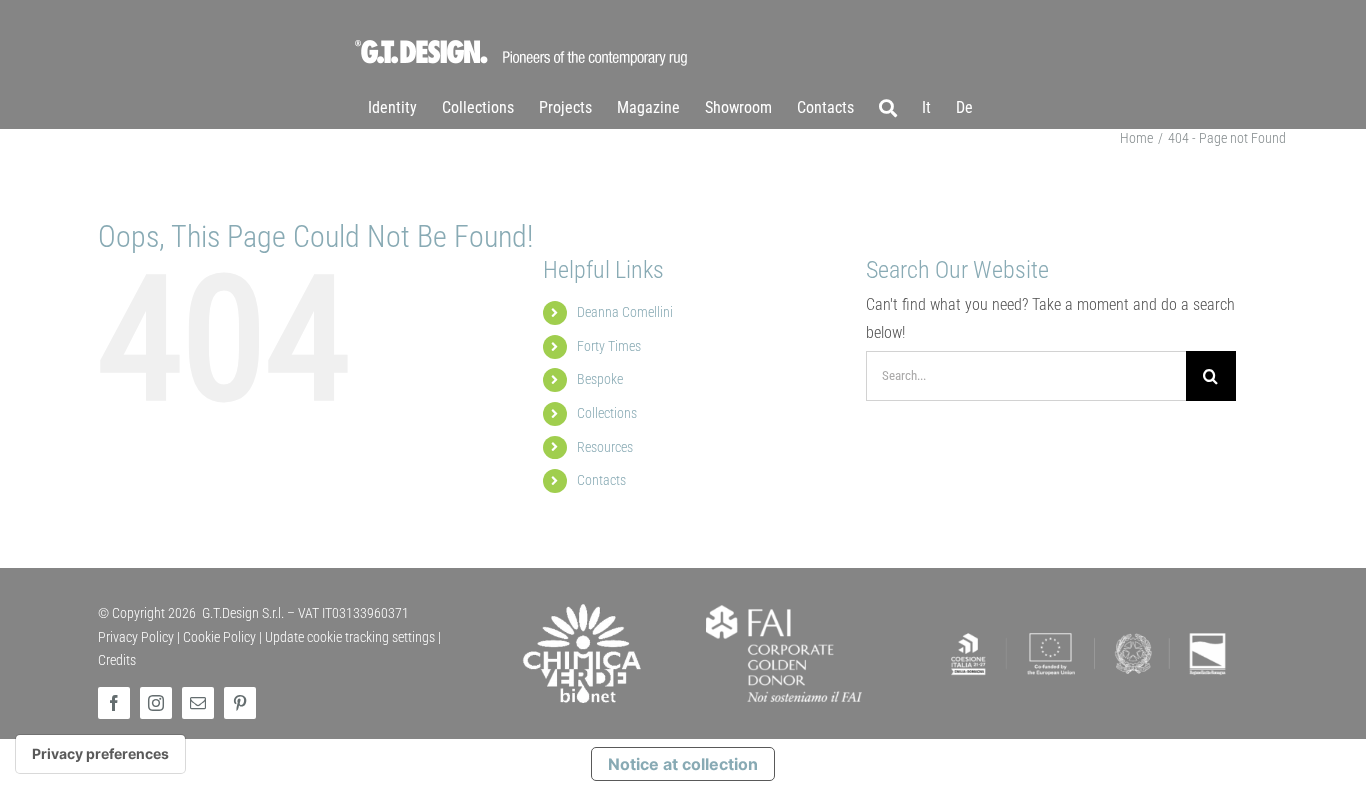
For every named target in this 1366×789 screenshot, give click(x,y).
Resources (605, 447)
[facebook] (114, 703)
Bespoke (600, 379)
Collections (607, 413)
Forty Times (609, 346)
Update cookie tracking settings (350, 637)
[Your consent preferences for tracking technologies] (100, 754)
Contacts (601, 480)
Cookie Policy (219, 637)
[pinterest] (240, 703)
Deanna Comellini (625, 312)
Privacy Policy (136, 637)
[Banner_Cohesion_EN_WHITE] (1089, 632)
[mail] (198, 703)
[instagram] (156, 703)
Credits (117, 660)
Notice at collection (683, 764)
